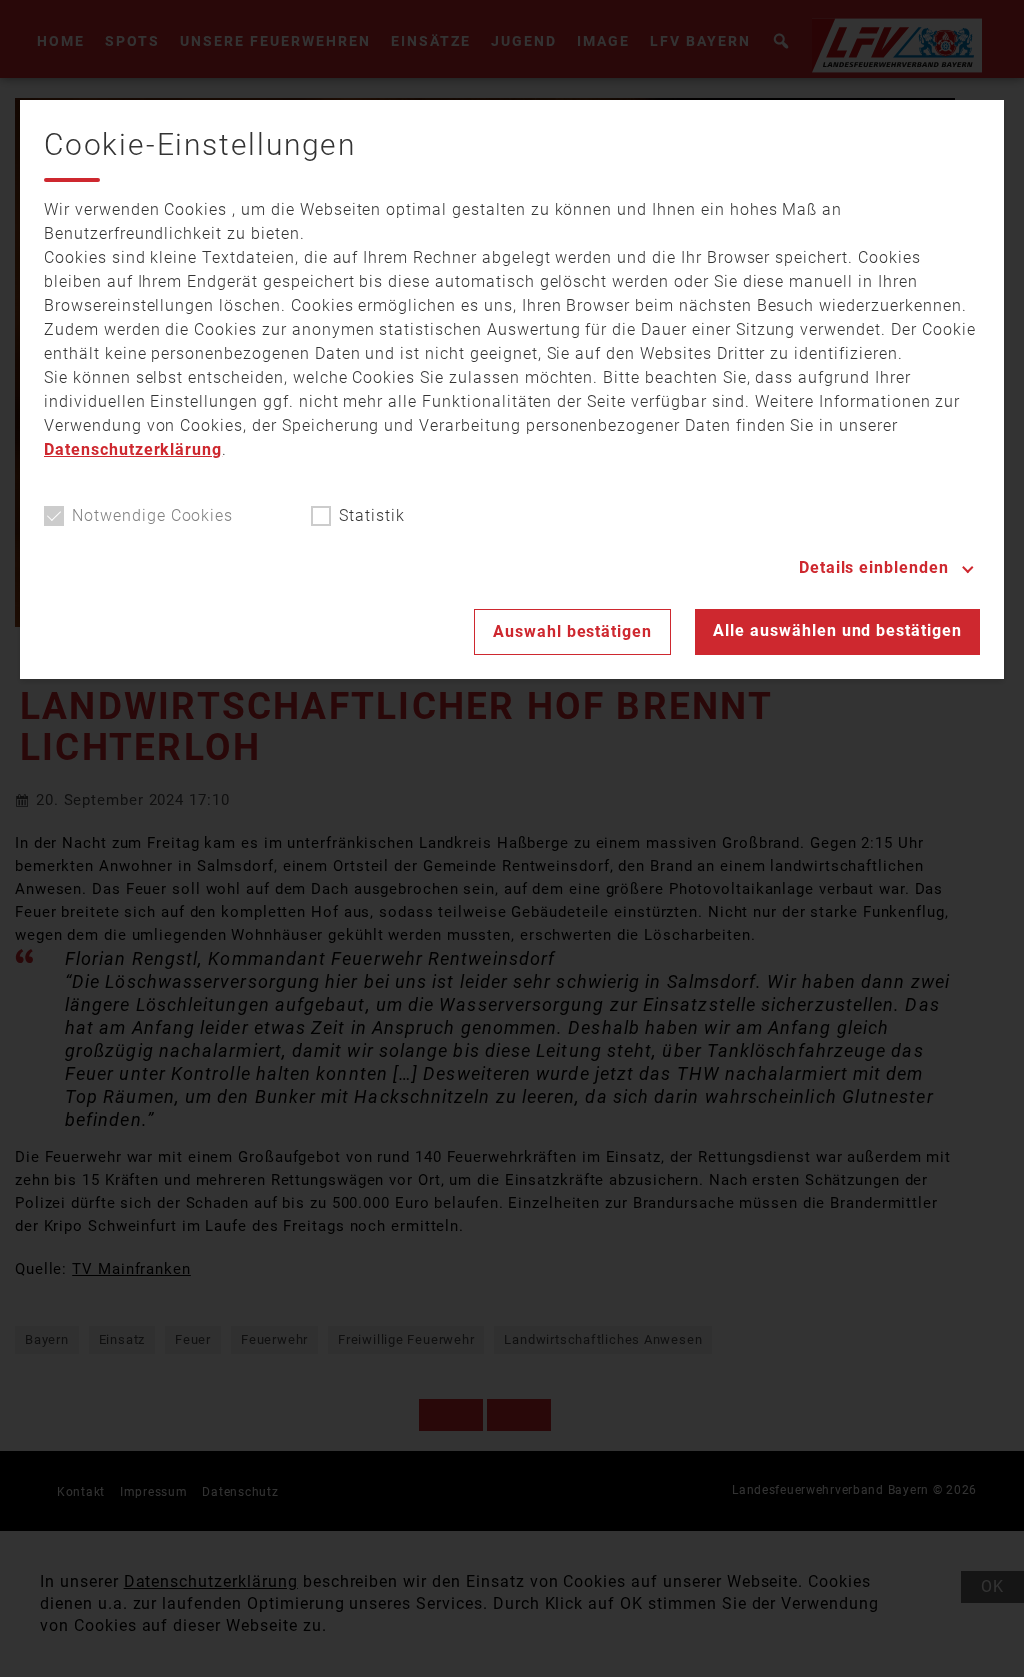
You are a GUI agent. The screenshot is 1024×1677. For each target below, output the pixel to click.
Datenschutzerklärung (133, 449)
